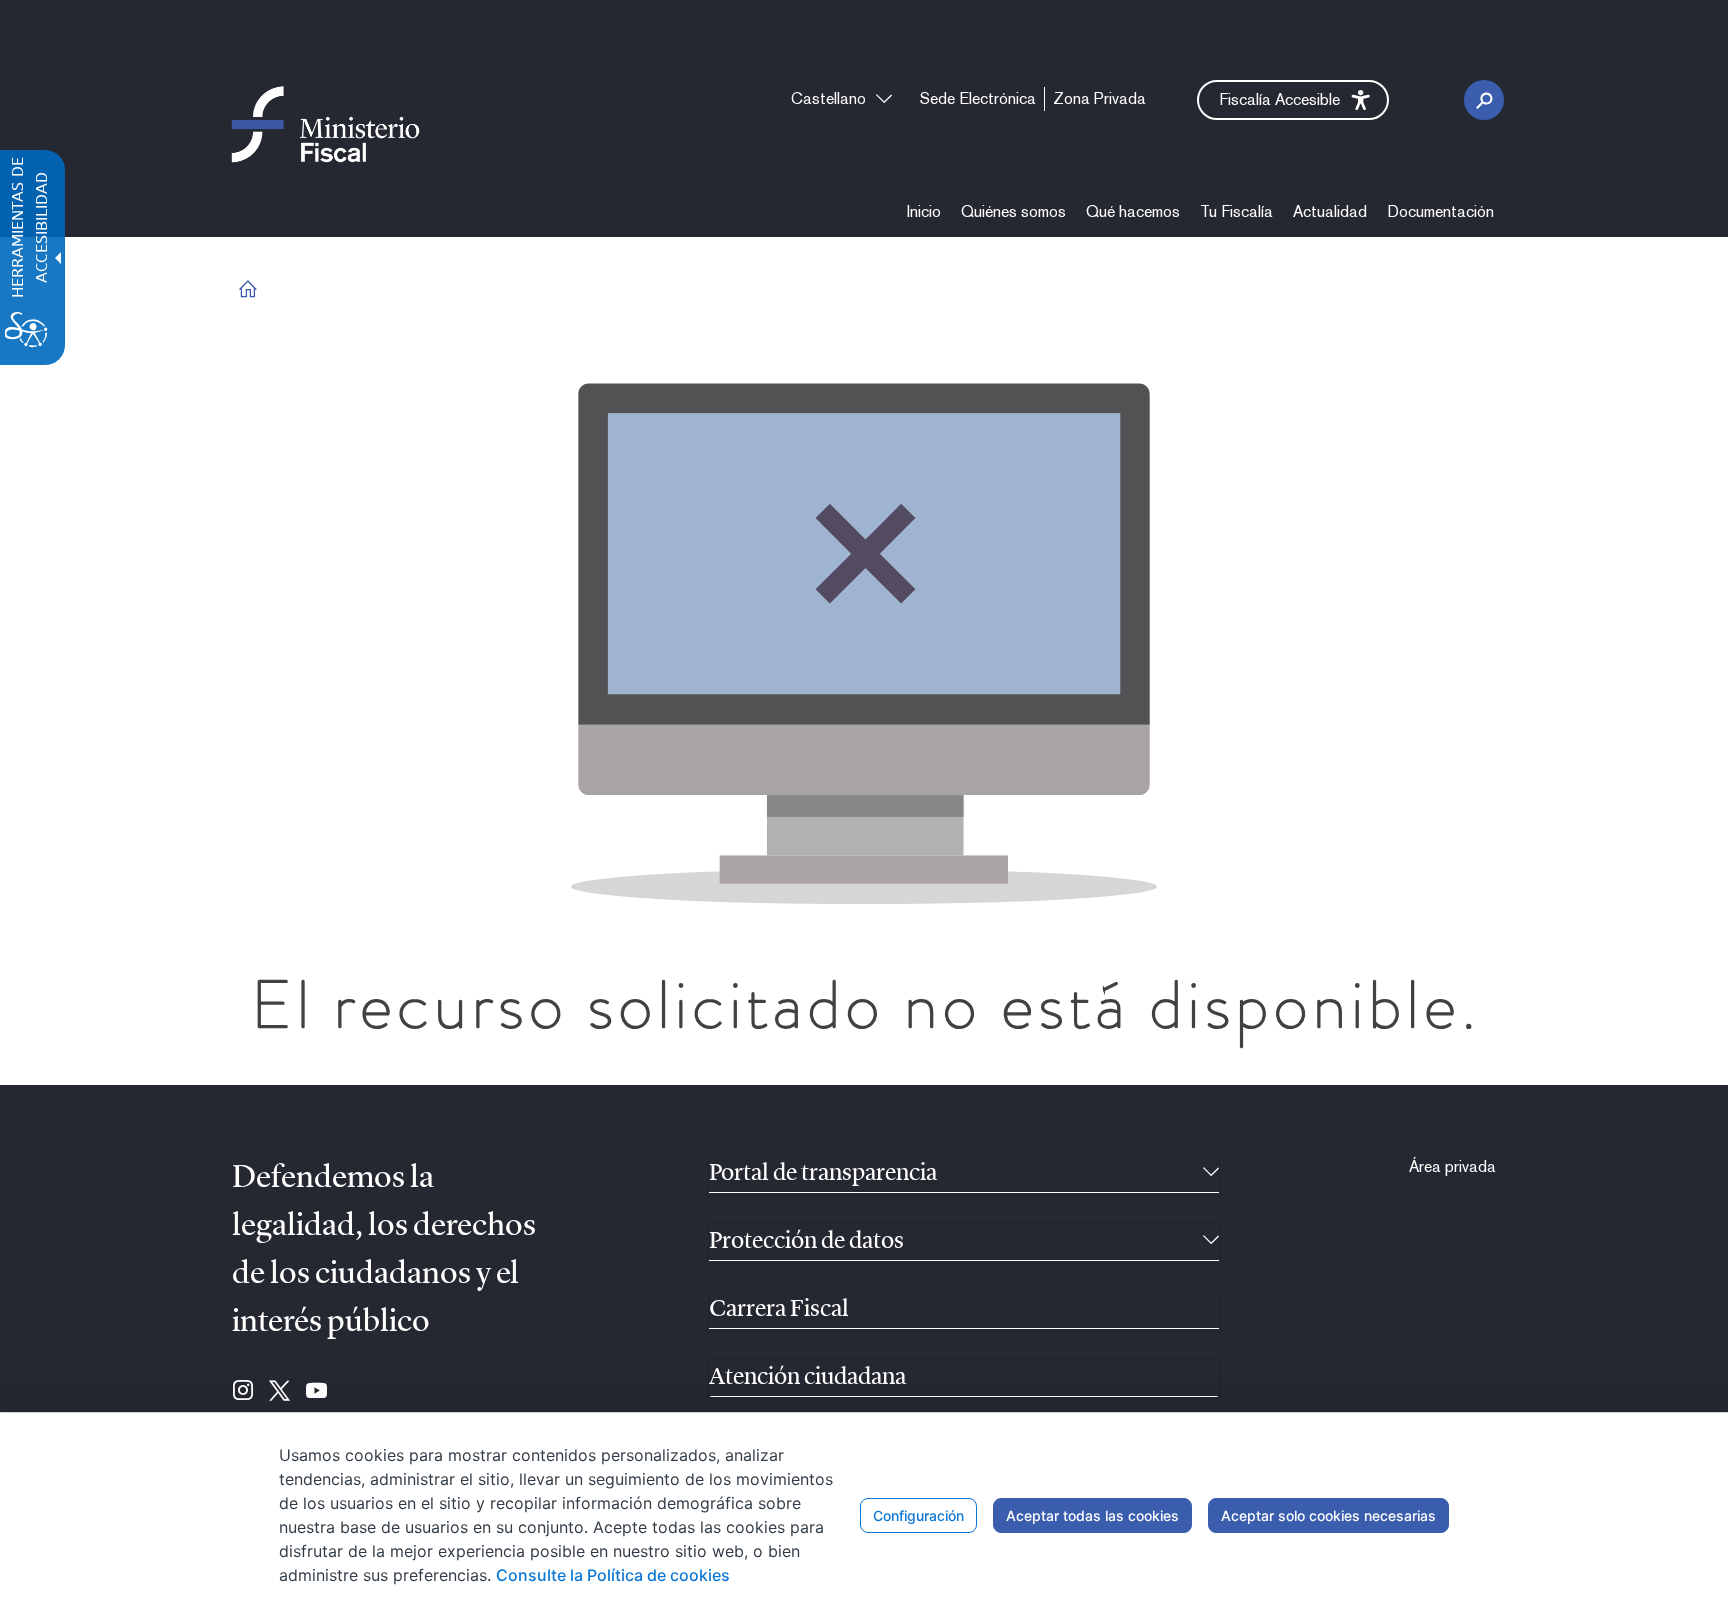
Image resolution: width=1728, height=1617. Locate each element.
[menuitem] (924, 212)
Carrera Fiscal (779, 1310)
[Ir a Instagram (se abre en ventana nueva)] (243, 1392)
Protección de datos (806, 1242)
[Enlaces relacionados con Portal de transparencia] (1211, 1174)
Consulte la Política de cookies (613, 1575)
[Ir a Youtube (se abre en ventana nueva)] (316, 1392)
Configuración (918, 1515)
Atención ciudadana (807, 1378)
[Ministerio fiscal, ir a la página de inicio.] (325, 123)
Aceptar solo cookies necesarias (1328, 1515)
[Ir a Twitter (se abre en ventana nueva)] (279, 1392)
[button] (1293, 100)
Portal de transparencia (823, 1174)
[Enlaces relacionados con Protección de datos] (1211, 1242)
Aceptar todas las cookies (1092, 1515)
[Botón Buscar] (1484, 100)
